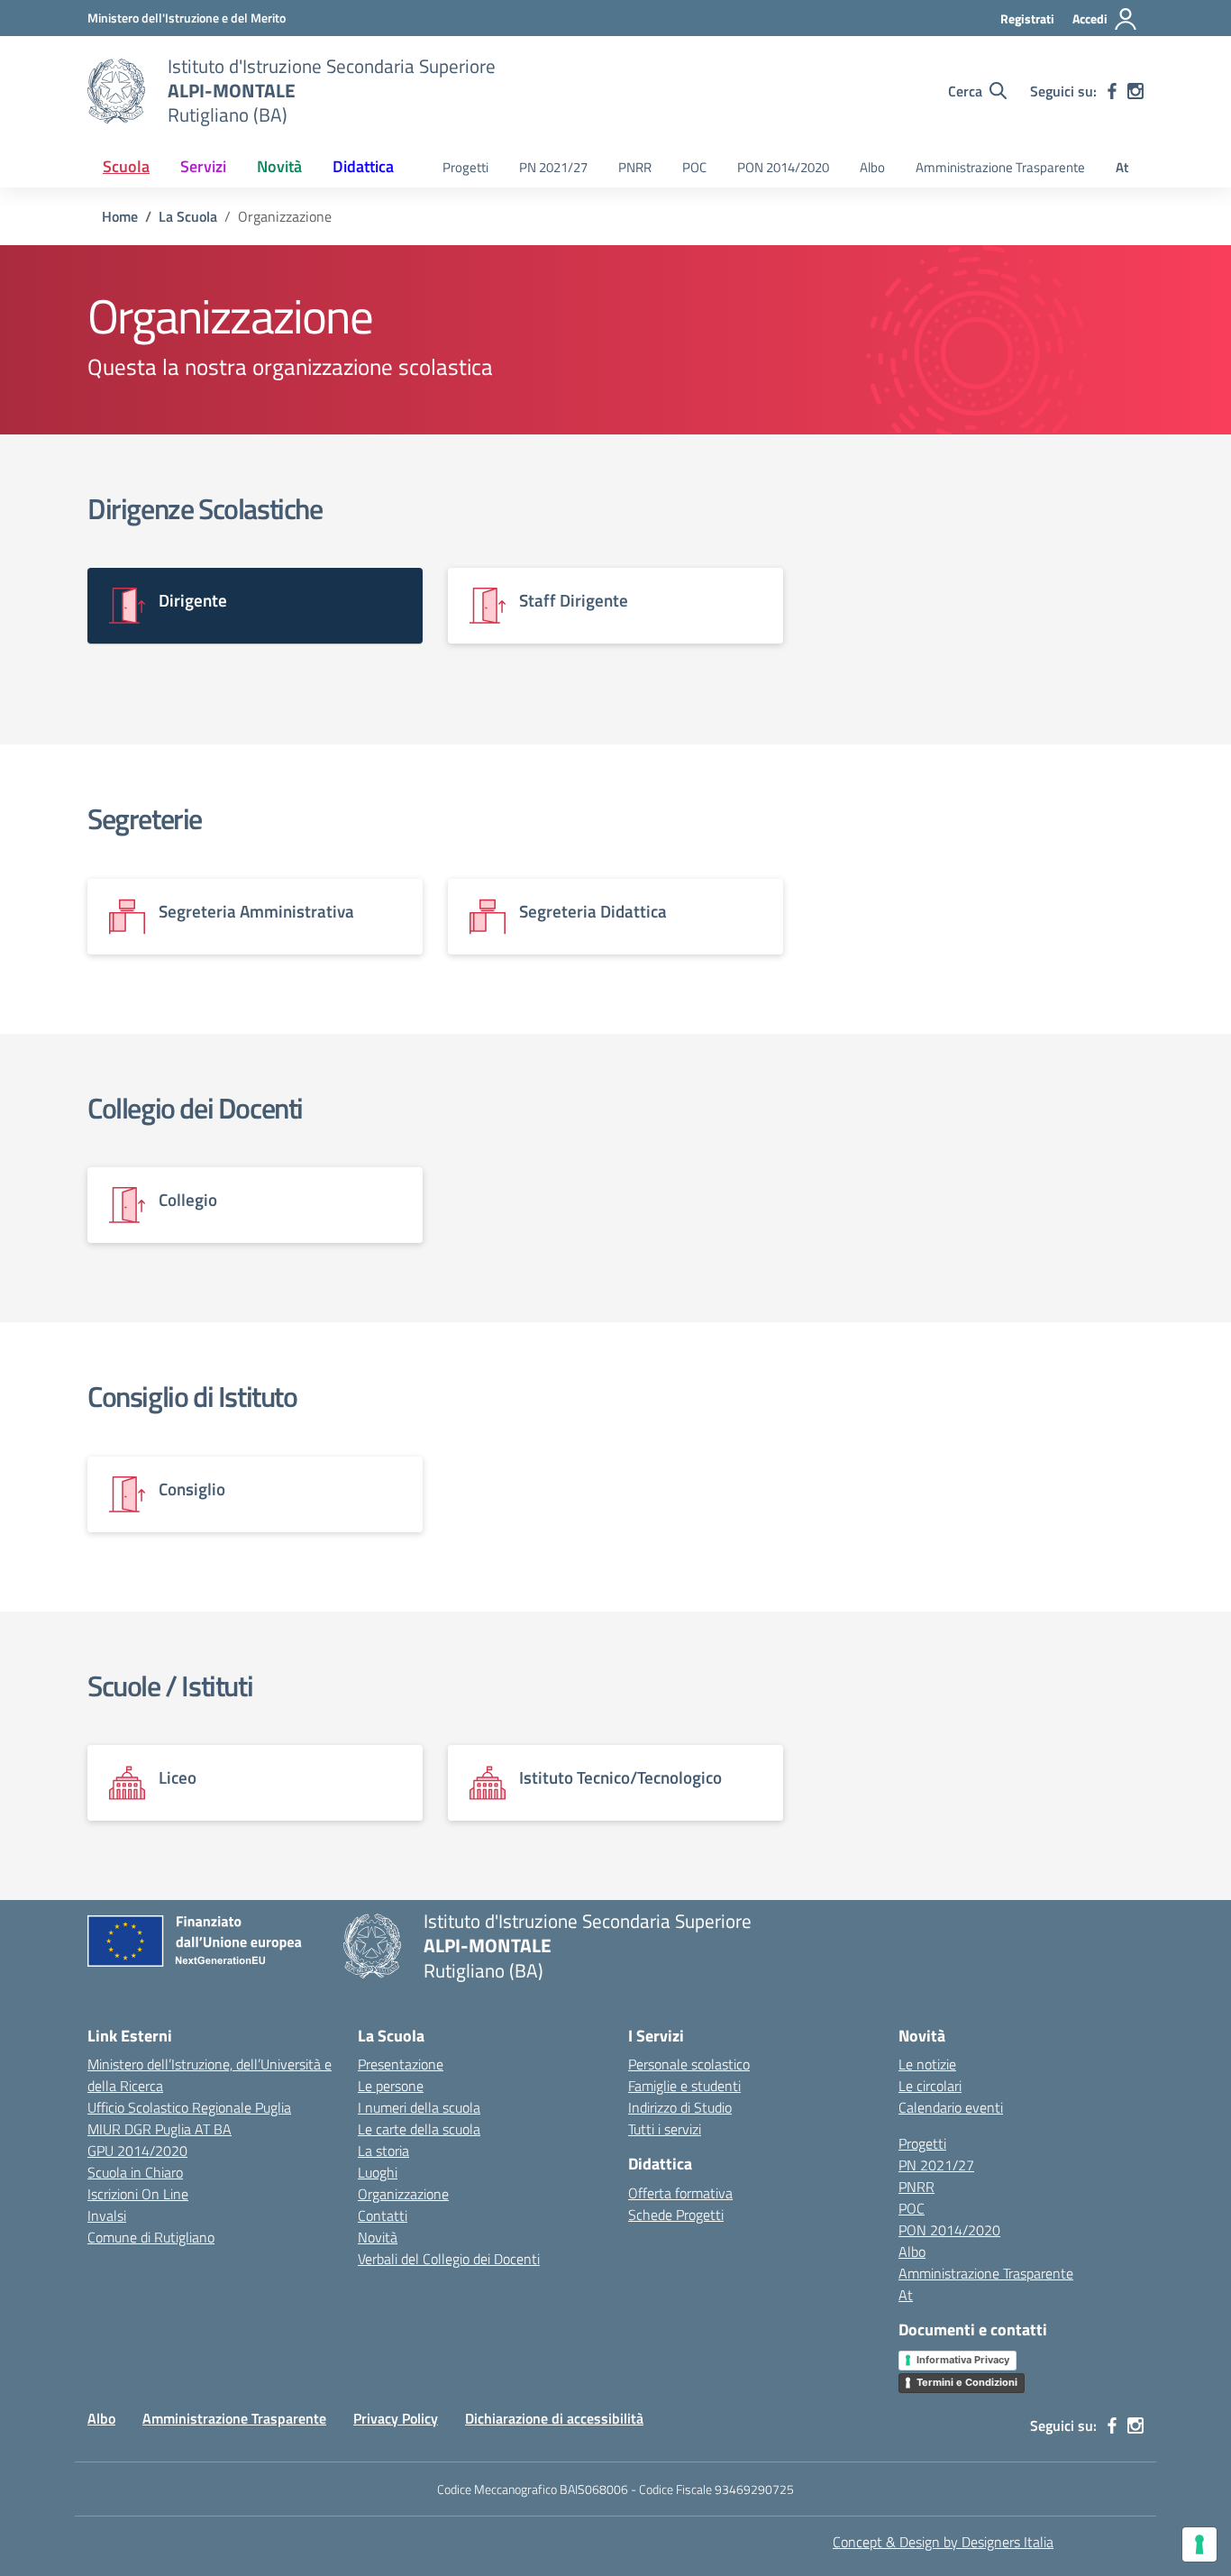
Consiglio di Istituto (192, 1396)
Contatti (383, 2215)
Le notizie (927, 2064)
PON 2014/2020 (783, 167)
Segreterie (145, 818)
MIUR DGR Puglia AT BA (160, 2129)
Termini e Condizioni (967, 2382)
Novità (378, 2237)
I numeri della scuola (419, 2107)
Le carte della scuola (419, 2129)
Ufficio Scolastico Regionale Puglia (189, 2107)
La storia (383, 2151)
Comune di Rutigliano (151, 2237)
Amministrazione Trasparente (1000, 167)
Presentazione (401, 2064)
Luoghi (378, 2172)
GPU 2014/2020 (137, 2151)
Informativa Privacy (963, 2360)
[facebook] (1112, 91)
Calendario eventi (951, 2107)
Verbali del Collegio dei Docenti (449, 2259)
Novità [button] (279, 166)
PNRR (635, 167)
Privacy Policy (396, 2418)
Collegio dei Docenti (195, 1108)
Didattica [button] (363, 166)
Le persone (391, 2086)
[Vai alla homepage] (116, 91)
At (1122, 167)
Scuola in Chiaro (135, 2172)
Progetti (465, 167)
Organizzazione (403, 2194)
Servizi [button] (203, 166)
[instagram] (1135, 91)
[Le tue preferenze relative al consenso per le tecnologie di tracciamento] (1199, 2544)
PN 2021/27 (553, 167)
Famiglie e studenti (684, 2086)
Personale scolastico (689, 2064)
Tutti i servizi (665, 2129)
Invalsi (107, 2215)
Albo (872, 167)
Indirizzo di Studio (680, 2107)
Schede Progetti (676, 2215)
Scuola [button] (126, 166)
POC (694, 167)
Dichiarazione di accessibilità (554, 2418)
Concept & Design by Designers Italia (943, 2542)
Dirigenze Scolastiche (205, 508)
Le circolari (930, 2086)
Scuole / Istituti (170, 1685)
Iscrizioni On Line (138, 2194)
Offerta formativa (680, 2193)
